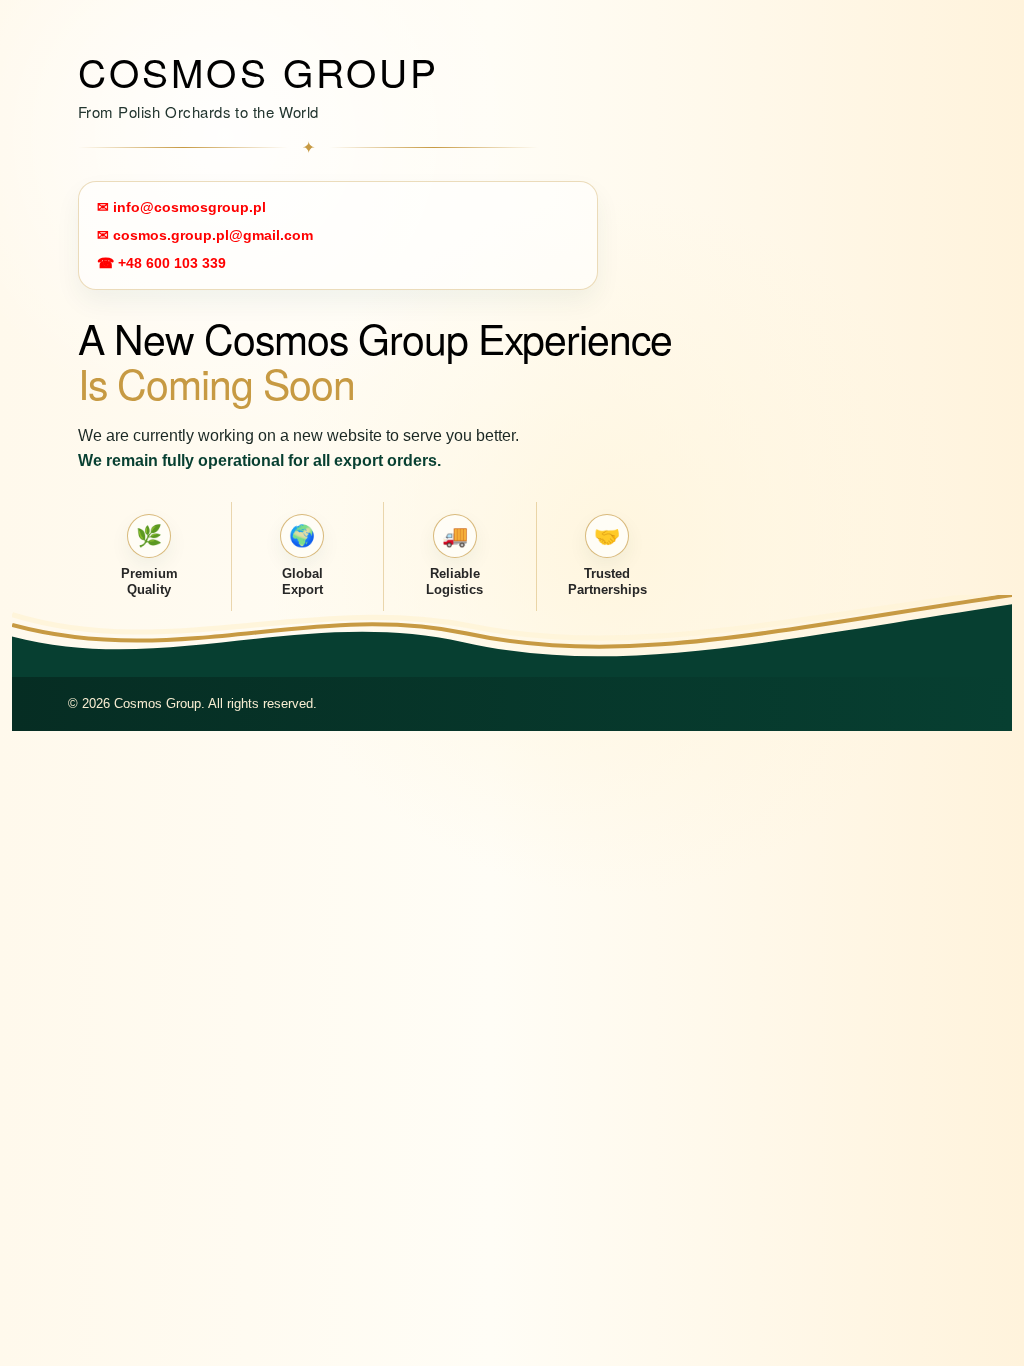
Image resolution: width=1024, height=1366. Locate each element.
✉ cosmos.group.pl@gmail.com (205, 235)
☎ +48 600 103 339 (161, 263)
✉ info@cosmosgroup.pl (181, 207)
